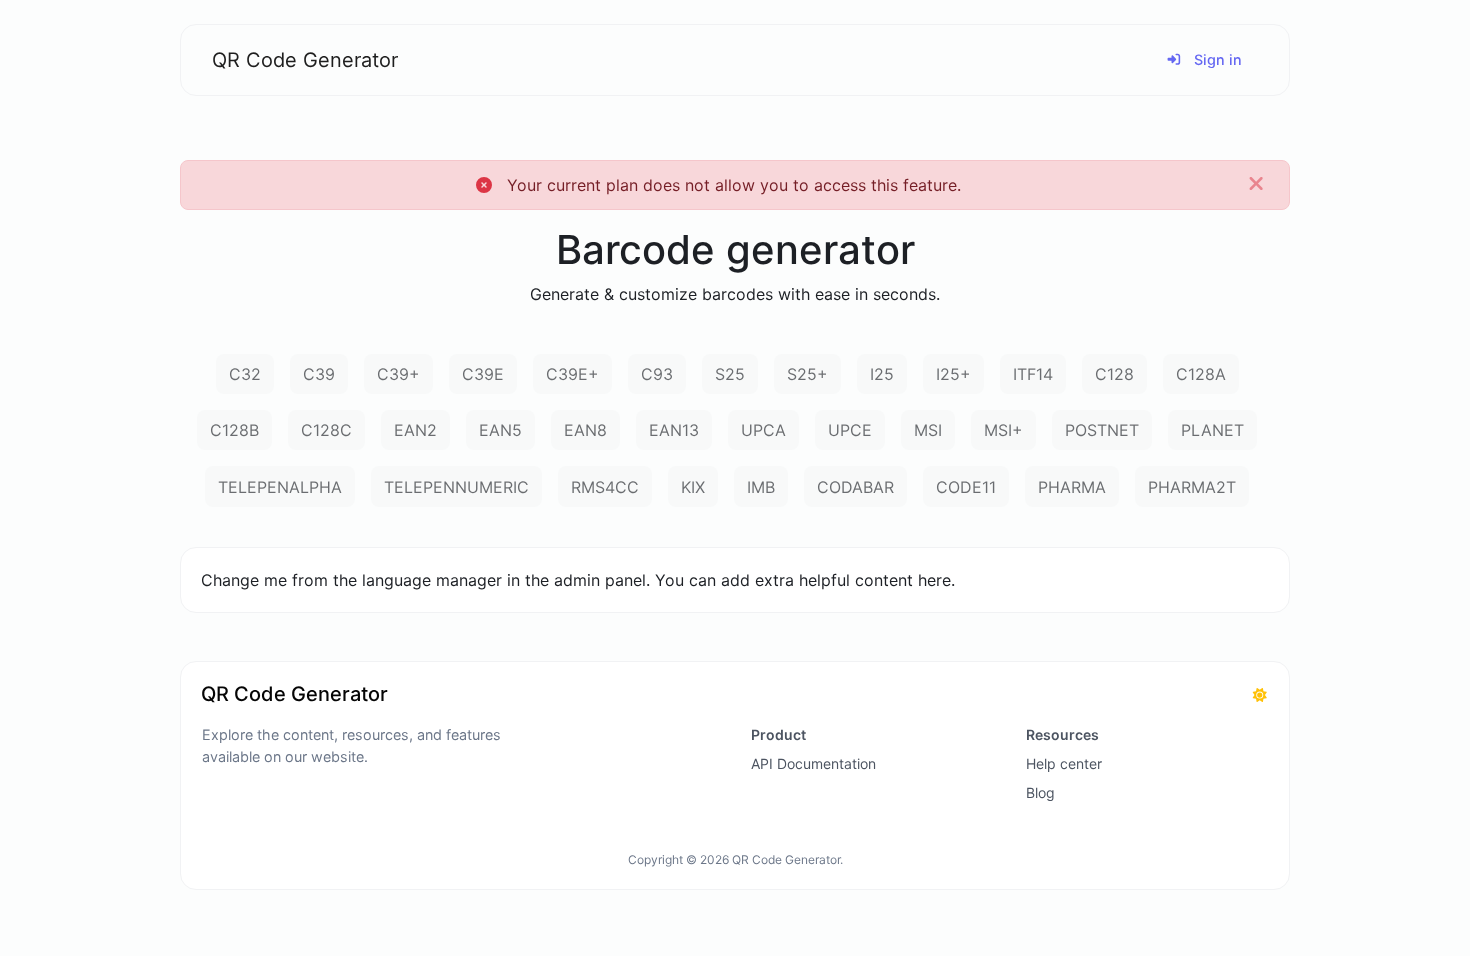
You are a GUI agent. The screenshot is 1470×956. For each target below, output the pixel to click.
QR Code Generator (305, 60)
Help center (1064, 763)
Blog (1040, 792)
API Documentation (813, 763)
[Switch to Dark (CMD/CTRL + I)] (1260, 695)
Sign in (1216, 59)
